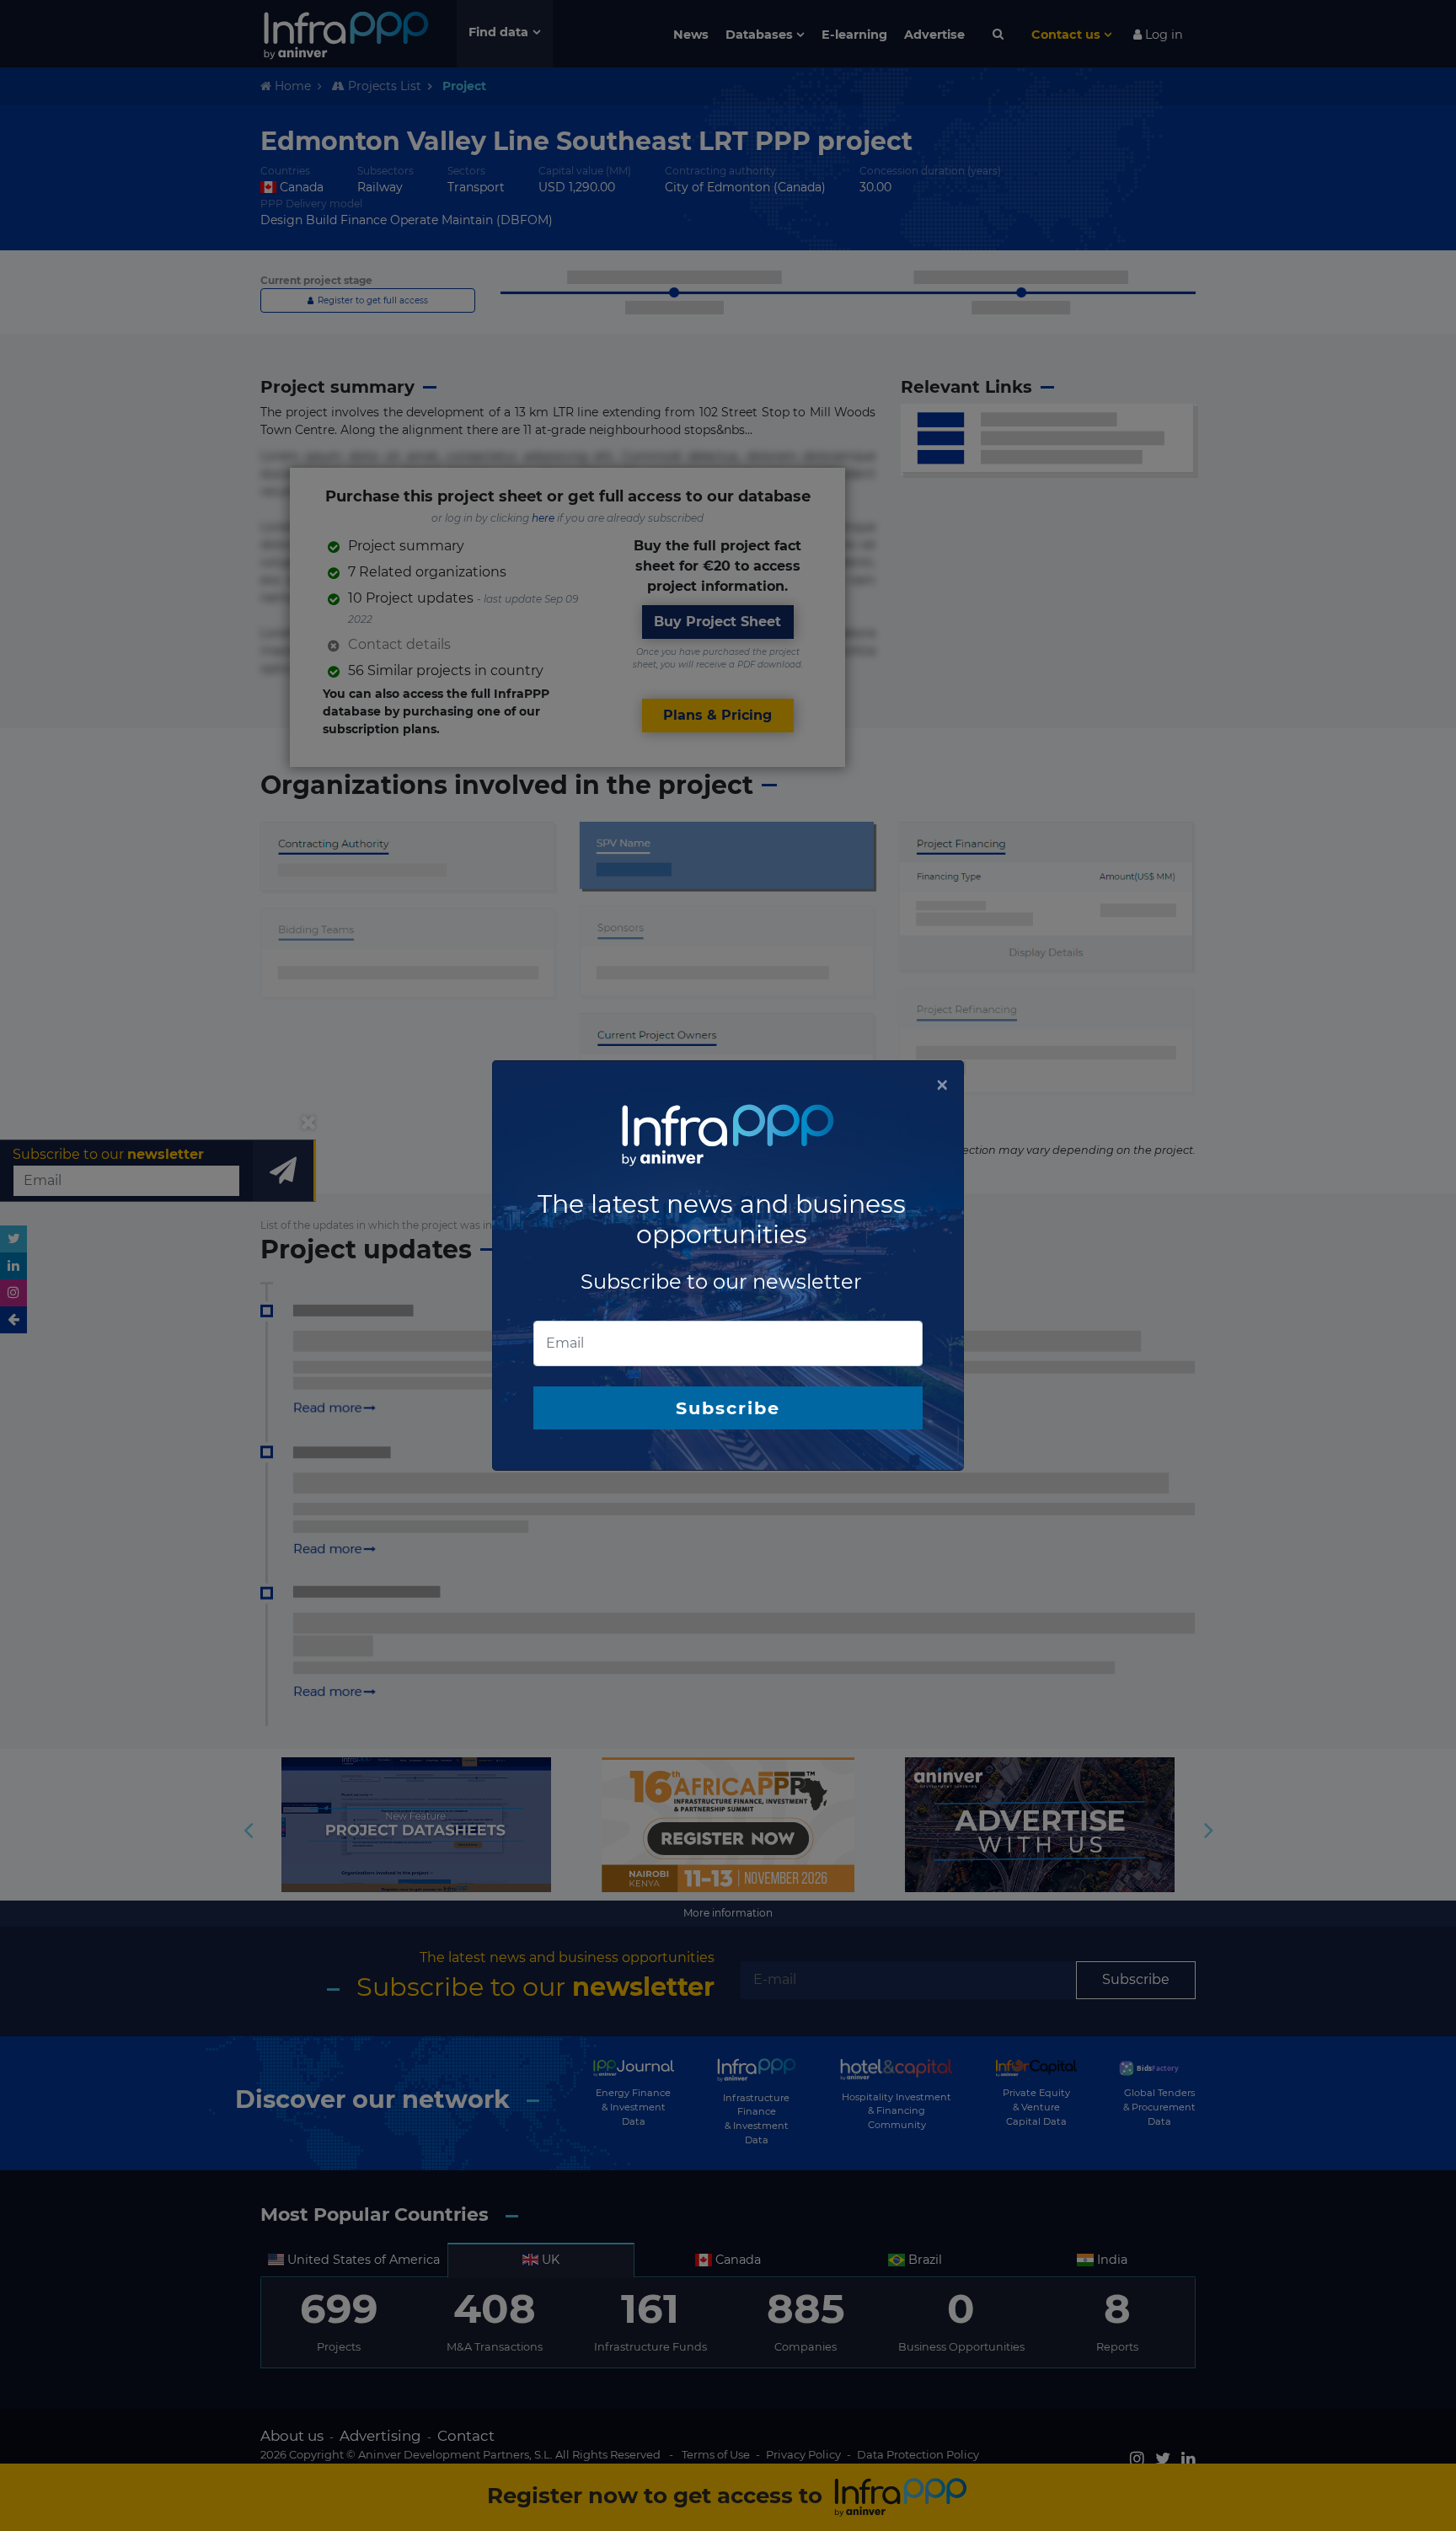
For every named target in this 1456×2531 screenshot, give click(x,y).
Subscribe (728, 1408)
